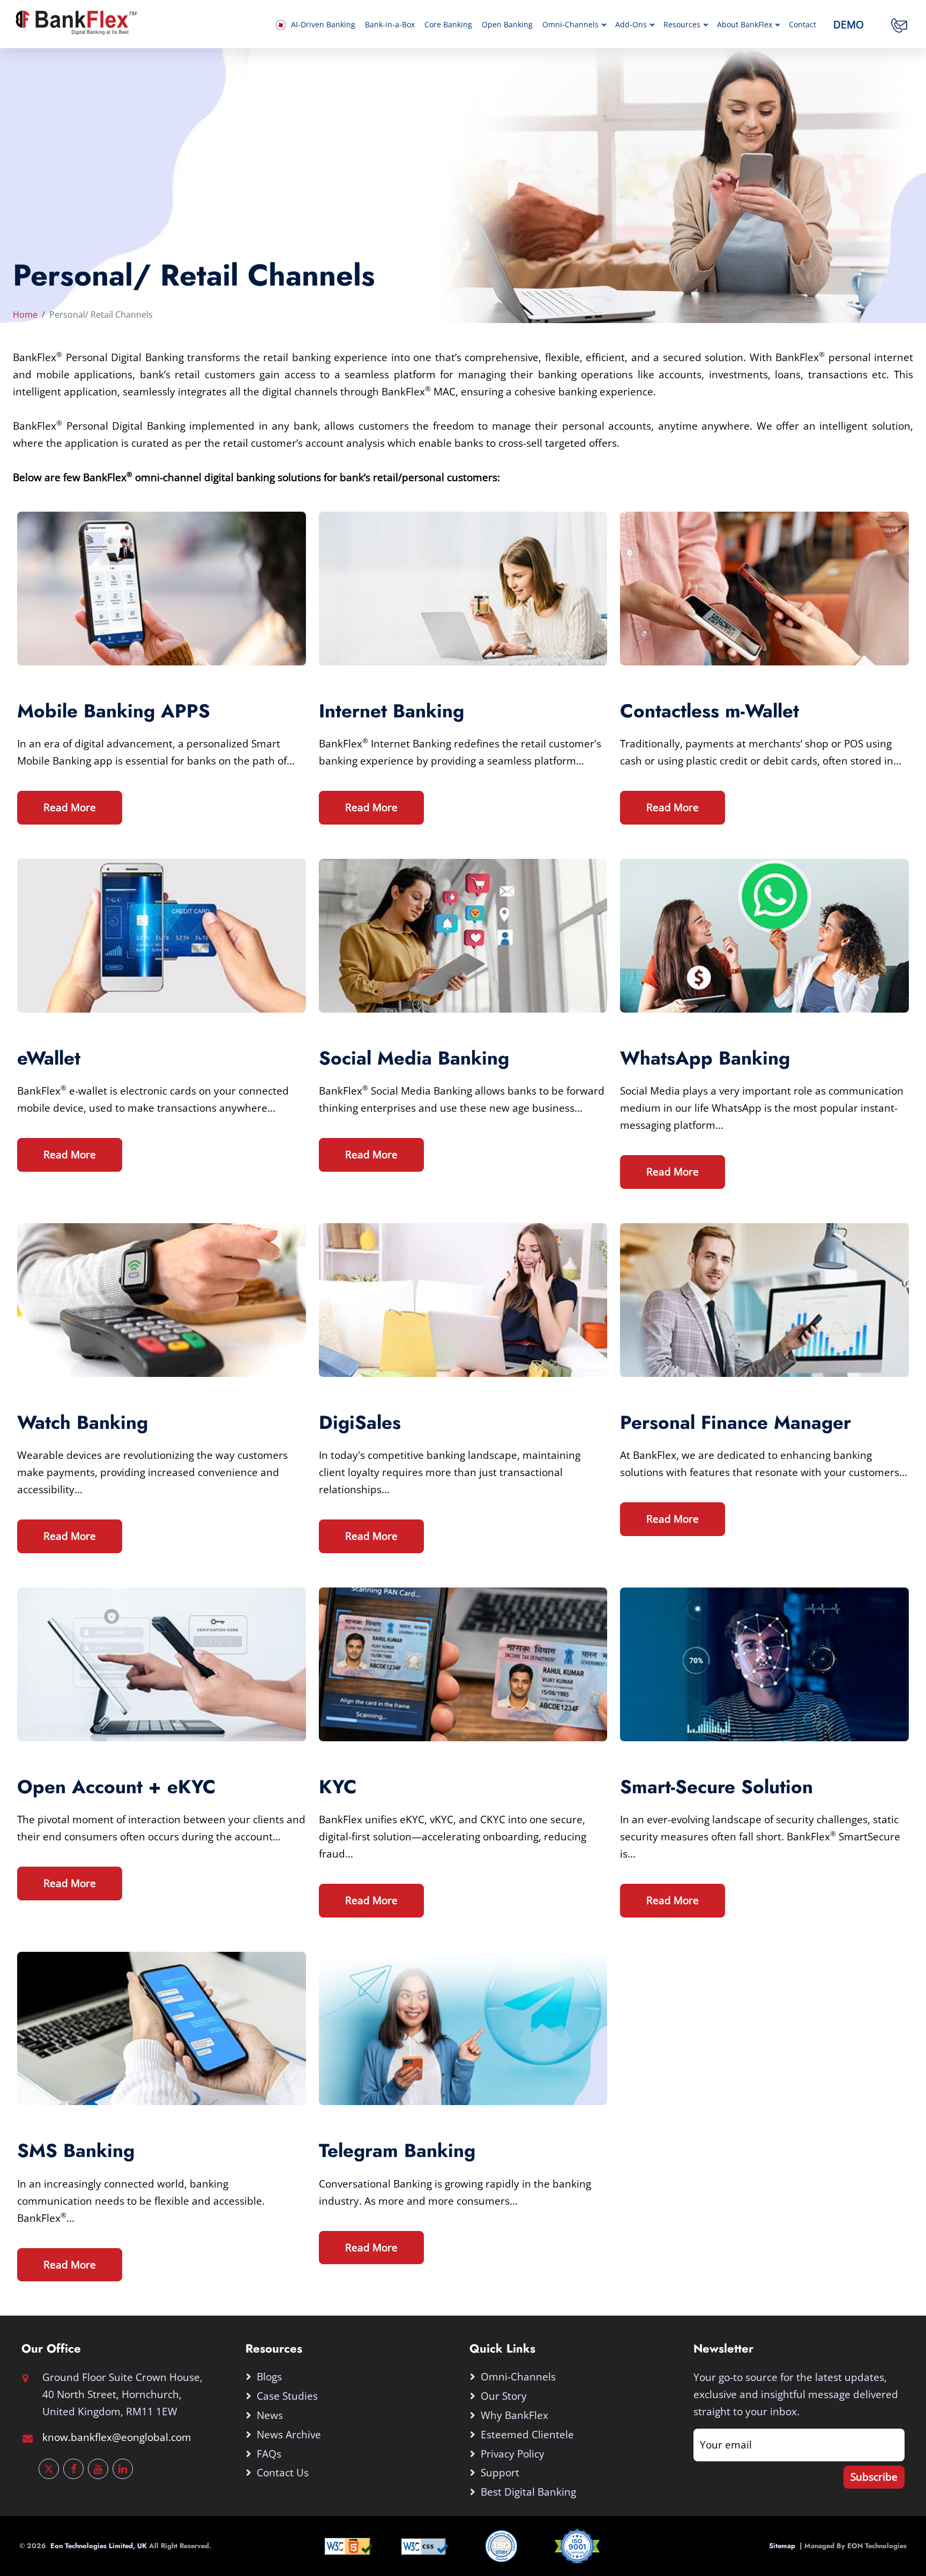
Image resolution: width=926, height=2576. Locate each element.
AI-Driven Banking (322, 25)
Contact (802, 25)
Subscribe (874, 2477)
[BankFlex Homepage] (75, 21)
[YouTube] (98, 2469)
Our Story (504, 2396)
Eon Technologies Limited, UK (100, 2546)
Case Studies (287, 2396)
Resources (682, 25)
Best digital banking (528, 2492)
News (270, 2415)
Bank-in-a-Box (390, 25)
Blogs (269, 2376)
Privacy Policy (513, 2454)
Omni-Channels (570, 25)
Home (25, 314)
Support (500, 2472)
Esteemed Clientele (527, 2434)
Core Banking (448, 25)
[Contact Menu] (899, 25)
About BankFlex (745, 25)
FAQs (269, 2454)
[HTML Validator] (349, 2545)
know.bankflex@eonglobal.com (117, 2437)
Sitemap (784, 2546)
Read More (70, 807)
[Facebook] (73, 2469)
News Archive (289, 2434)
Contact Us (283, 2472)
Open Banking (507, 25)
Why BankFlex (514, 2415)
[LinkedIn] (123, 2469)
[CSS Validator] (425, 2545)
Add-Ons (631, 25)
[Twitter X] (49, 2469)
